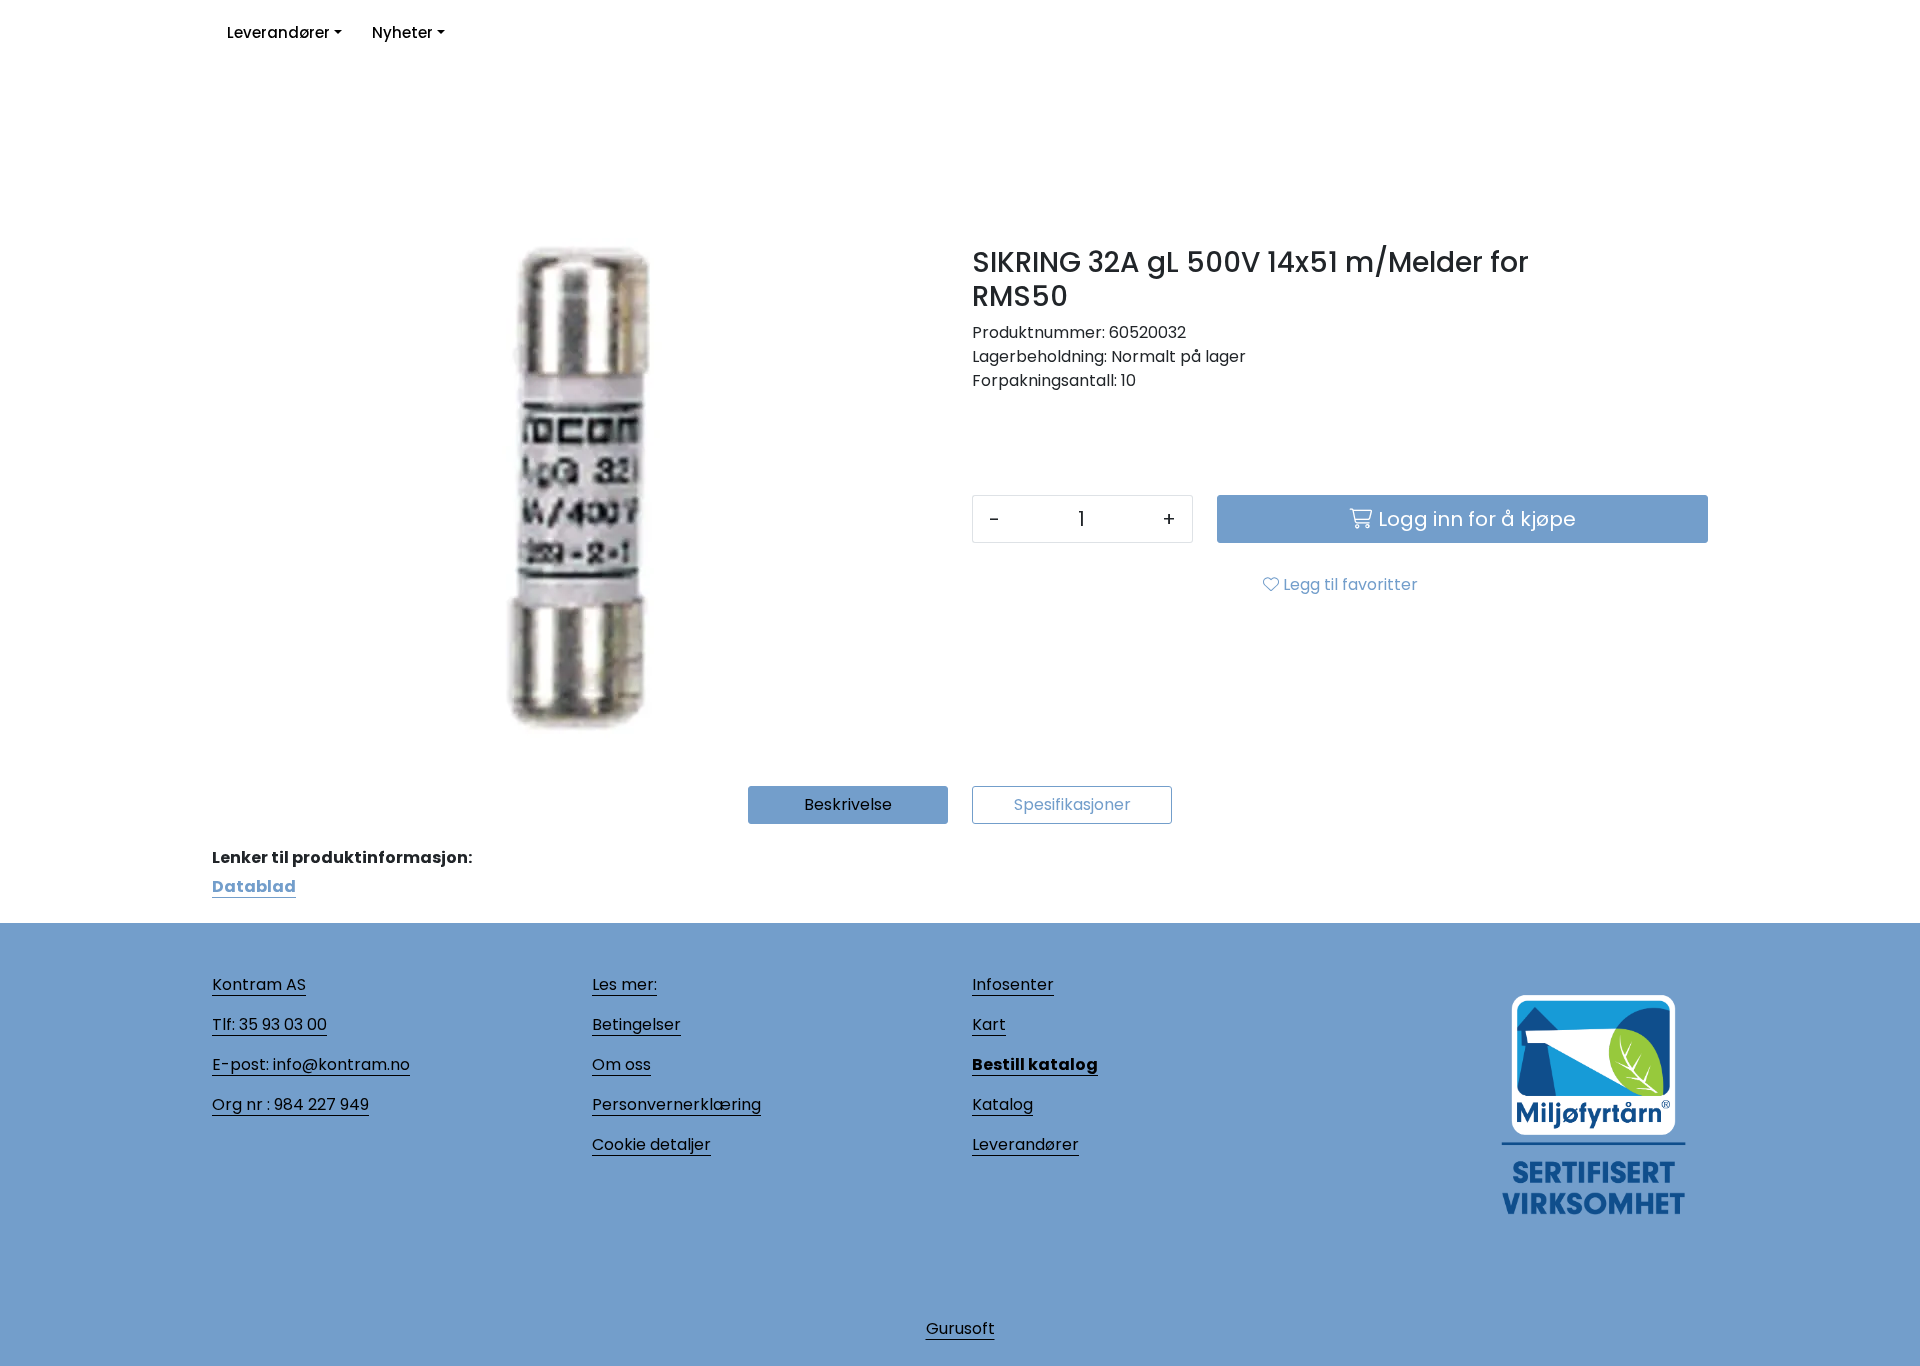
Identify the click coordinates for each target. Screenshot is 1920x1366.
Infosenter (1013, 984)
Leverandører (278, 32)
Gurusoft (960, 1328)
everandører (1029, 1144)
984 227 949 (319, 1104)
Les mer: (624, 984)
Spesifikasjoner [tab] (1072, 804)
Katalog (1002, 1104)
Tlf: (223, 1024)
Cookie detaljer (651, 1144)
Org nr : (241, 1104)
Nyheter (402, 32)
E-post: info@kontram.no (311, 1064)
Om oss (621, 1064)
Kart (989, 1024)
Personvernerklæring (676, 1104)
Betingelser (636, 1024)
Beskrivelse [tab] (848, 804)
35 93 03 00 (281, 1024)
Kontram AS (259, 984)
